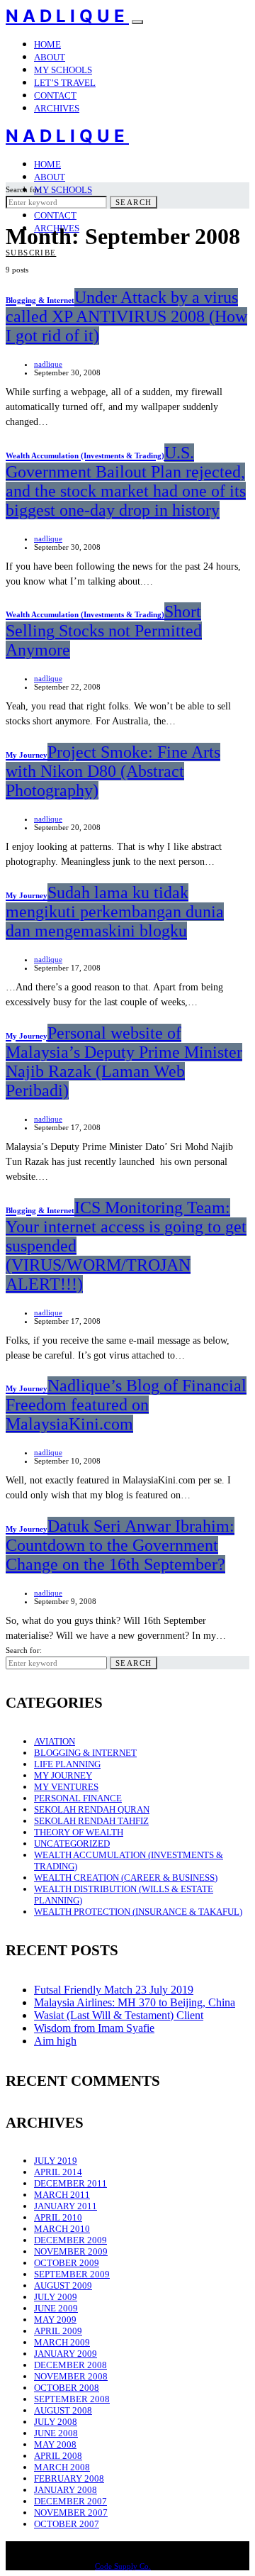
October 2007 (67, 2524)
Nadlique (67, 16)
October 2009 (67, 2263)
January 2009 (66, 2354)
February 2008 (69, 2478)
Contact (55, 95)
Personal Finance (78, 1798)
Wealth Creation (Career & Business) (126, 1878)
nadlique (48, 364)
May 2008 (55, 2444)
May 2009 (55, 2320)
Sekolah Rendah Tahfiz (91, 1821)
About (50, 57)
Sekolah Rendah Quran (92, 1809)
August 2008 (63, 2410)
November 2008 (71, 2376)
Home (47, 44)
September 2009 (72, 2274)
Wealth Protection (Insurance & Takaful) (138, 1912)
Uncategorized (72, 1843)
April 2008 (58, 2456)
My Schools (63, 70)
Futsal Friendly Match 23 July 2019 (114, 1990)
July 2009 (56, 2297)
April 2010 (58, 2217)
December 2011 (70, 2183)
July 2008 (56, 2422)
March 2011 (62, 2195)
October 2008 (67, 2388)
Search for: (24, 189)
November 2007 (71, 2513)
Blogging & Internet (85, 1753)
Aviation (55, 1741)
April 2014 (58, 2172)
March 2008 (62, 2467)
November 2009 (71, 2251)
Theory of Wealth (79, 1832)
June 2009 (56, 2308)
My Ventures (66, 1787)
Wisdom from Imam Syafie (94, 2028)
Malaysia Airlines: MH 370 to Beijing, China (135, 2002)
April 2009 (58, 2331)
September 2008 (72, 2399)
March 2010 (62, 2229)
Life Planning (67, 1764)
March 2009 (62, 2342)
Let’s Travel (65, 83)
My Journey (63, 1775)
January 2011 (66, 2206)
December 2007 (70, 2501)
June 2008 (56, 2433)
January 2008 (66, 2490)
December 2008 (70, 2365)
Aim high (55, 2041)
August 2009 (63, 2285)
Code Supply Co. (123, 2566)
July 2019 (56, 2161)
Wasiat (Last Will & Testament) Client (119, 2015)
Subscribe (31, 253)
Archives (57, 108)
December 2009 (70, 2240)
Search (134, 202)
